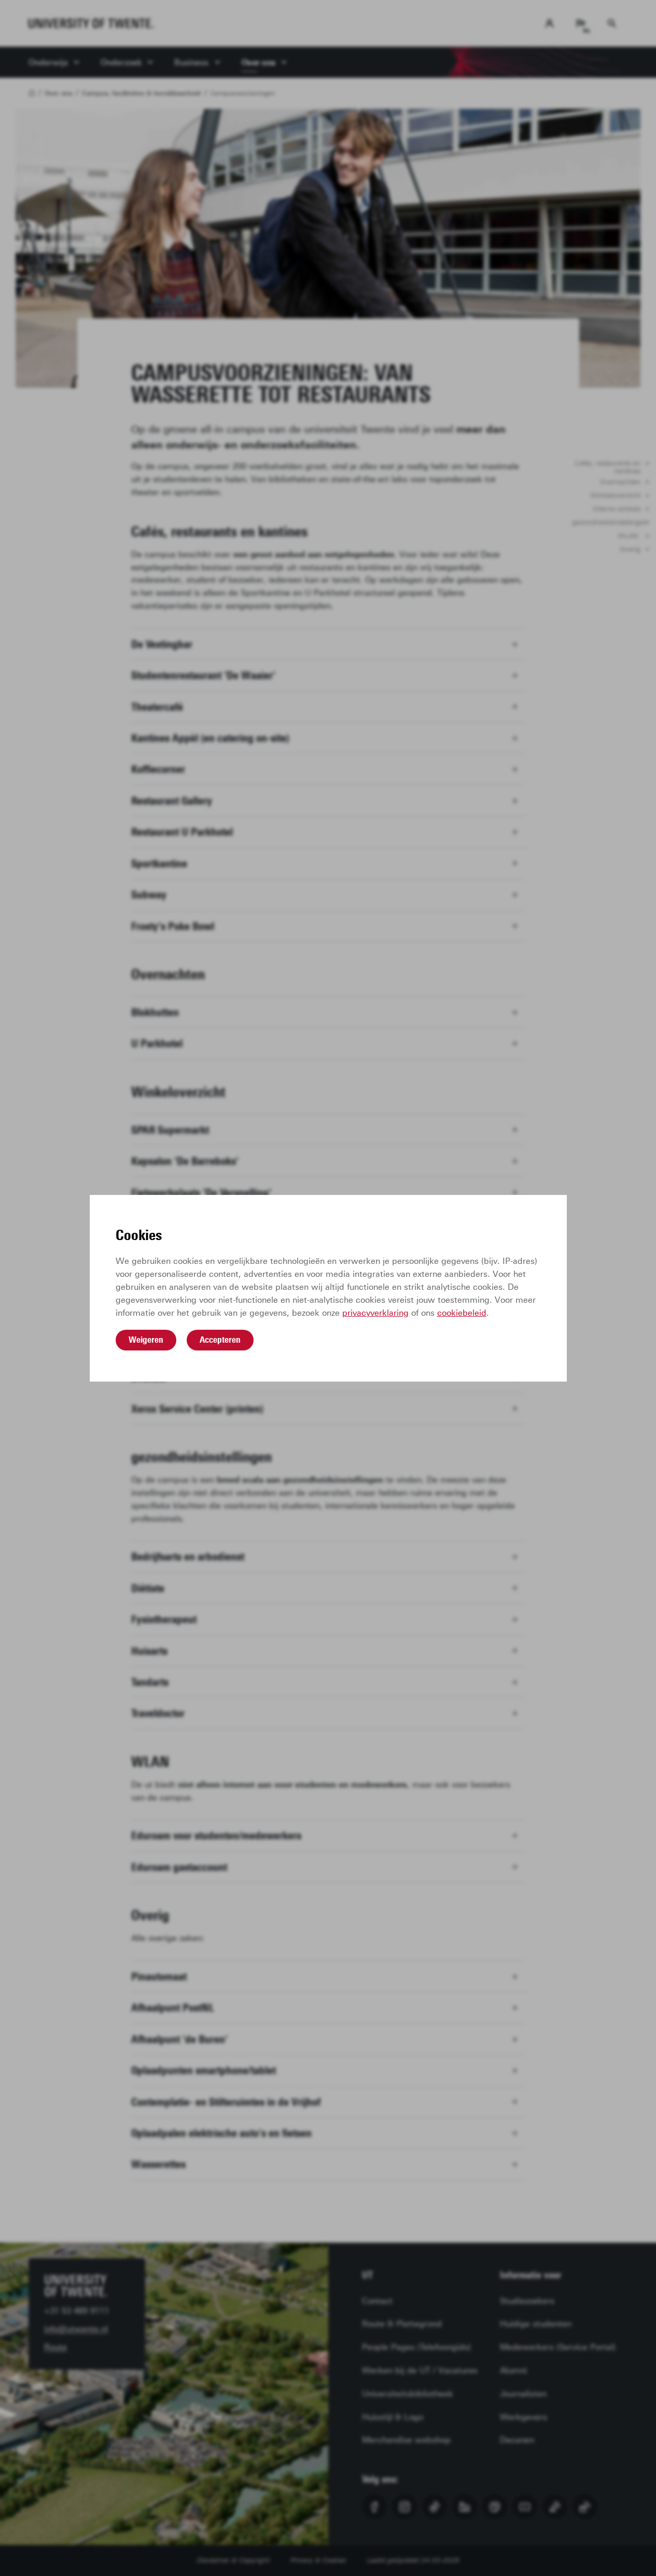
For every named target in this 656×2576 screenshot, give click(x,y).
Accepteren (220, 1340)
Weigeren (146, 1340)
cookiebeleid (462, 1313)
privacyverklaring (375, 1313)
